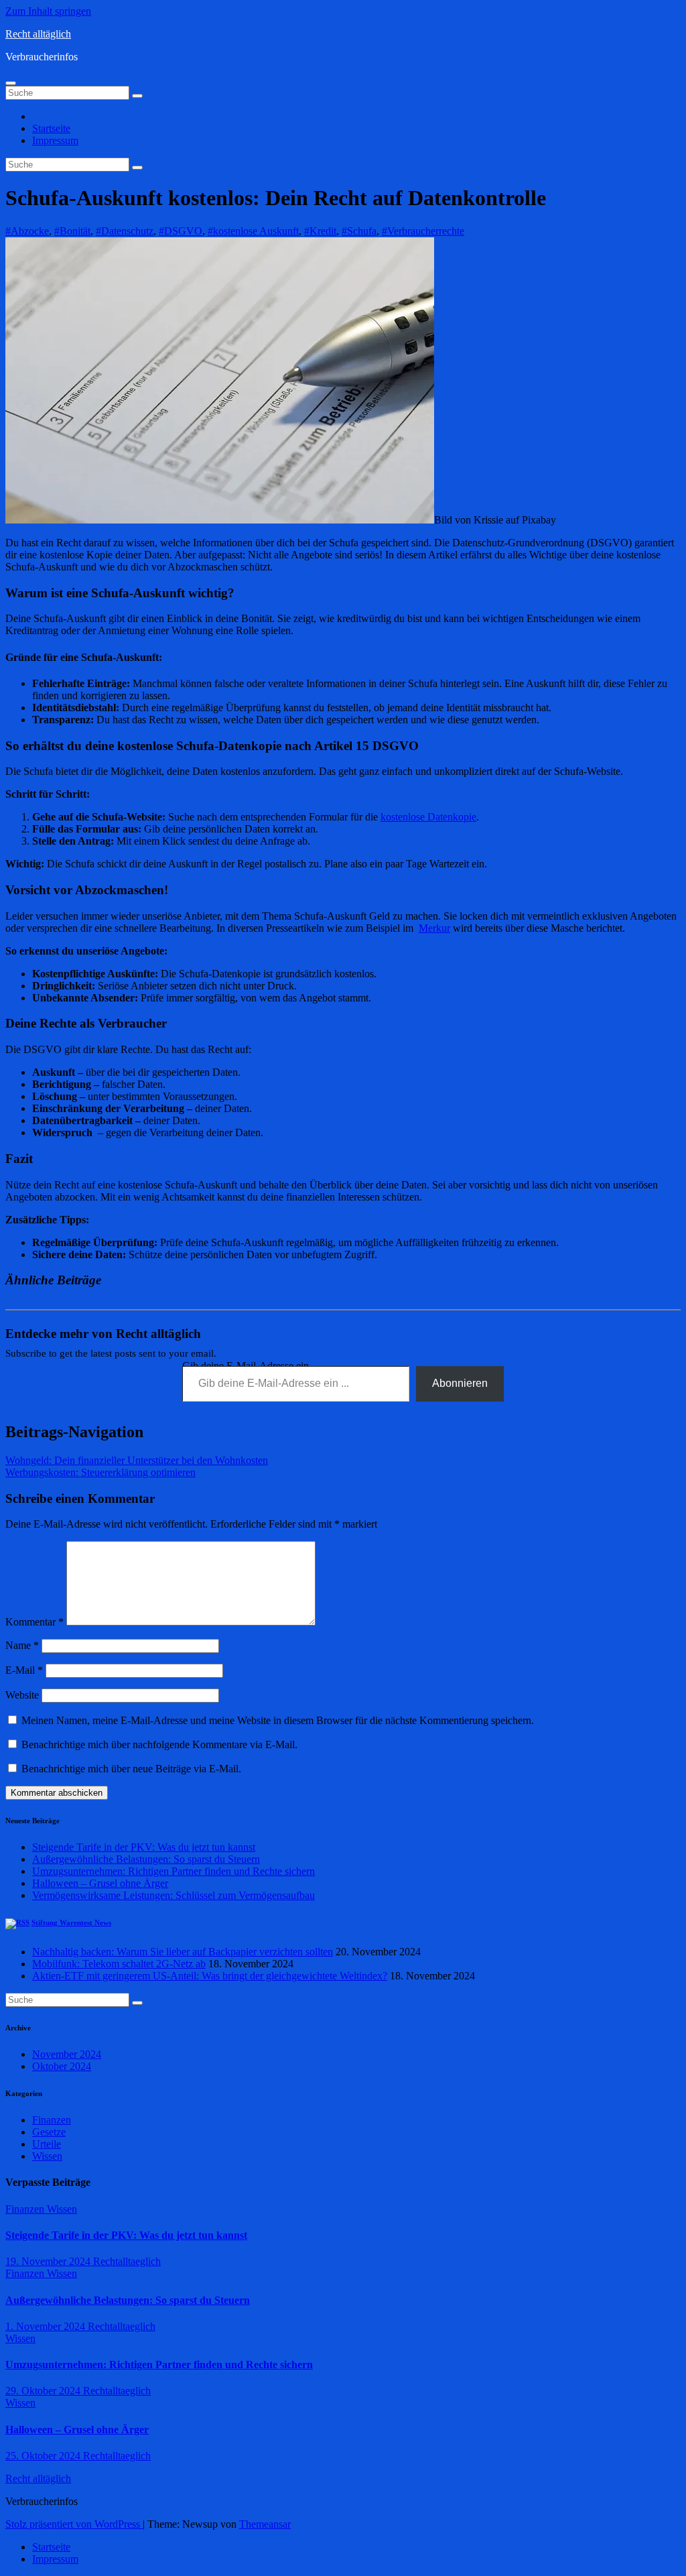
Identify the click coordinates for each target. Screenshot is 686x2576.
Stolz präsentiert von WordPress (74, 2524)
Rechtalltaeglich (127, 2261)
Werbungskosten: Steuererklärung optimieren (100, 1472)
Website (22, 1695)
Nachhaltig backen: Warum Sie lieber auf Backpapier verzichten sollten (183, 1952)
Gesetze (49, 2132)
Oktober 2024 (62, 2066)
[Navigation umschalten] (11, 83)
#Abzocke (27, 231)
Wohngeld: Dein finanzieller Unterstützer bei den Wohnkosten (137, 1460)
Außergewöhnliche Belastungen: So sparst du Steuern (146, 1859)
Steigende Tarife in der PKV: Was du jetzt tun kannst (144, 1847)
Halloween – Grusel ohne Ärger (100, 1883)
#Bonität (72, 231)
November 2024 (67, 2054)
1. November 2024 (47, 2326)
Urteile (47, 2144)
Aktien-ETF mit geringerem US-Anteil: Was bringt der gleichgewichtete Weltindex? (210, 1976)
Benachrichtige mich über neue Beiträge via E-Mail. (131, 1769)
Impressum (55, 140)
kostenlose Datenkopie (428, 817)
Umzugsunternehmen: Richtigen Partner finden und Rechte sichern (174, 1871)
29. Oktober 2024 (44, 2391)
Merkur (434, 928)
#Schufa (359, 231)
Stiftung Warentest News (71, 1922)
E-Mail (24, 1670)
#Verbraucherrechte (423, 231)
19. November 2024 (49, 2261)
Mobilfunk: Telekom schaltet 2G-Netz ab (119, 1964)
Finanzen (52, 2120)
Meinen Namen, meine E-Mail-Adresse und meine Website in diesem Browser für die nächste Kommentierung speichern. (278, 1720)
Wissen (47, 2156)
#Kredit (320, 231)
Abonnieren (460, 1383)
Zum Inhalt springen (48, 11)
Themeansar (265, 2524)
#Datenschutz (125, 231)
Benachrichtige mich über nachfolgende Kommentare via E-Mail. (159, 1744)
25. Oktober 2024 (44, 2456)
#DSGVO (181, 231)
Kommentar (35, 1622)
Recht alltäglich (38, 34)
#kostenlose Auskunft (253, 231)
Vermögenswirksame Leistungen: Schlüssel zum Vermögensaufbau (174, 1895)
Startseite (51, 128)
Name (22, 1645)
